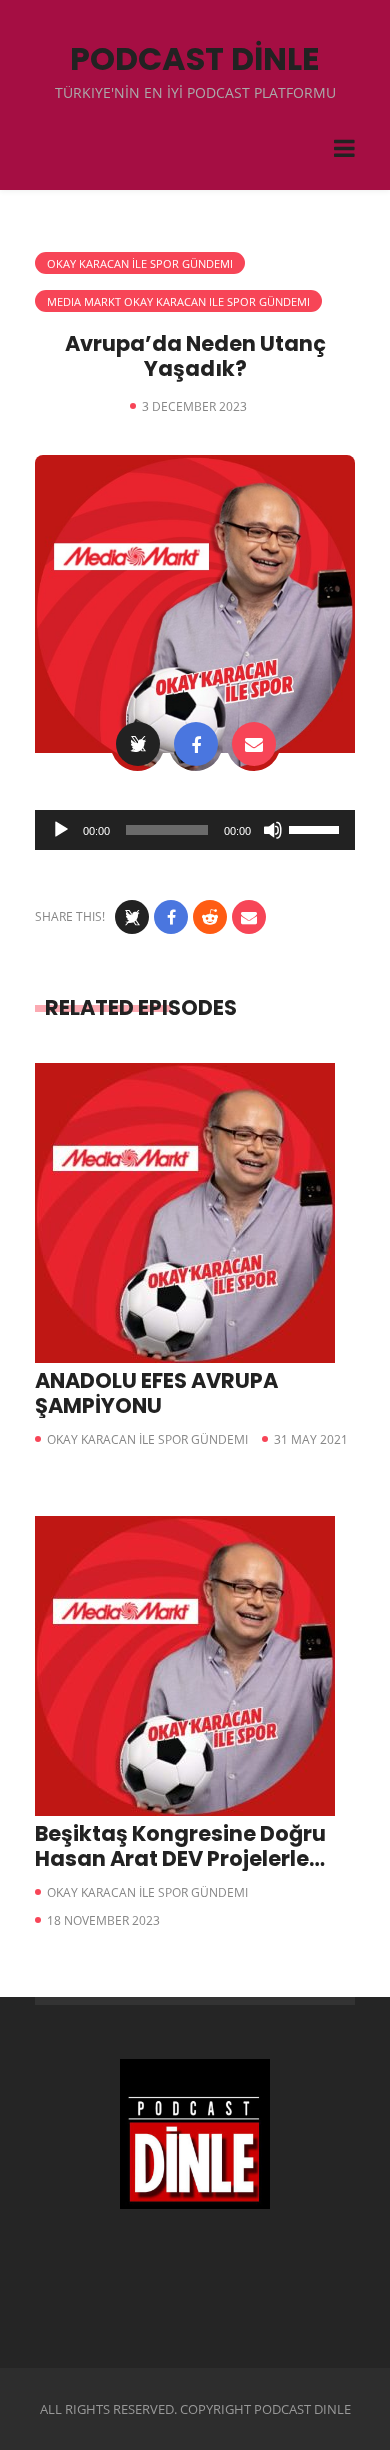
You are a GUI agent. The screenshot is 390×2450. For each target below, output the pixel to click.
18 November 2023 (103, 1920)
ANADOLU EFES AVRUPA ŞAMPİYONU (156, 1393)
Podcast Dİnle (195, 58)
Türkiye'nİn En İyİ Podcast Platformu (195, 92)
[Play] (61, 830)
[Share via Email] (254, 744)
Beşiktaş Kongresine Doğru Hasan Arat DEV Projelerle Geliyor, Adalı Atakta (180, 1858)
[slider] (317, 828)
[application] (195, 830)
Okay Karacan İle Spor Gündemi (140, 263)
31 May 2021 (311, 1439)
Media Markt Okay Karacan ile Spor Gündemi (178, 301)
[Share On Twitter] (138, 744)
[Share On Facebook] (196, 744)
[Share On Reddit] (210, 917)
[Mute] (273, 830)
